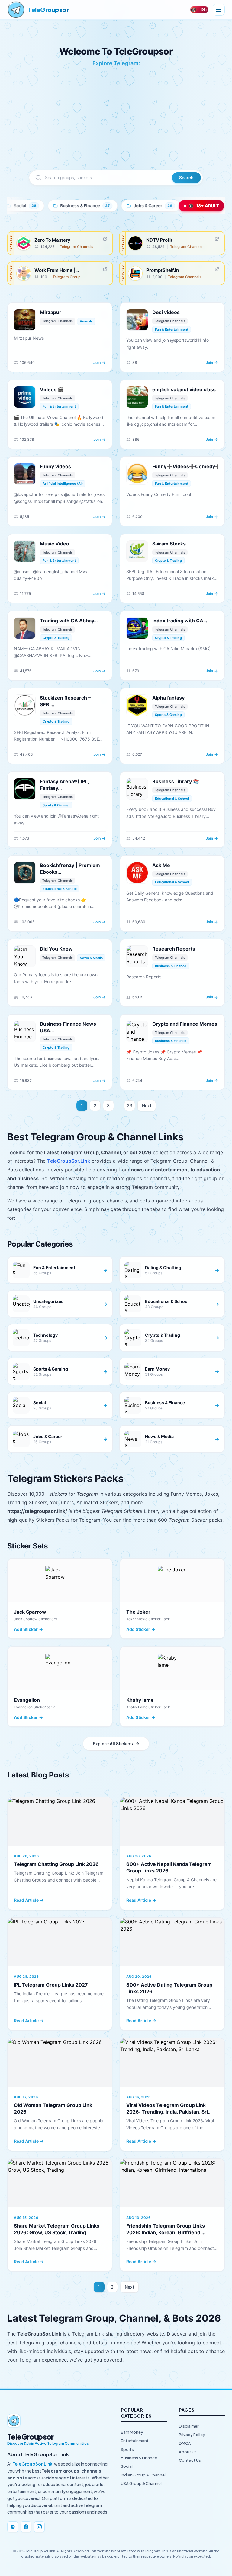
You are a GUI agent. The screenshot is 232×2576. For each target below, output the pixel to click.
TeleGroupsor (48, 10)
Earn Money (132, 2432)
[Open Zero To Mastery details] (105, 239)
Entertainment (135, 2441)
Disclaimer (189, 2426)
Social (127, 2466)
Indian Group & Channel (143, 2475)
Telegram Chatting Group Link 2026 (56, 1864)
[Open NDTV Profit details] (217, 239)
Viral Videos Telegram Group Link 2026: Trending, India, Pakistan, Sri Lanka (167, 2112)
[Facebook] (26, 2527)
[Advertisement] (116, 125)
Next (147, 1105)
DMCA (185, 2443)
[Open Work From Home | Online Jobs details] (105, 269)
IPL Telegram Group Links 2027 (51, 1985)
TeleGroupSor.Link (69, 1161)
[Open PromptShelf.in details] (217, 269)
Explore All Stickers (116, 1744)
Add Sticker (28, 1629)
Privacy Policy (192, 2435)
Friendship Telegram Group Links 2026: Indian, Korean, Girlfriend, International (166, 2232)
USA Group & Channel (141, 2483)
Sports (127, 2449)
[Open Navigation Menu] (219, 10)
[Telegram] (13, 2527)
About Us (188, 2452)
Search (186, 178)
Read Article (29, 1900)
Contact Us (190, 2460)
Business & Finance (139, 2458)
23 (130, 1105)
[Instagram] (39, 2527)
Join (100, 362)
